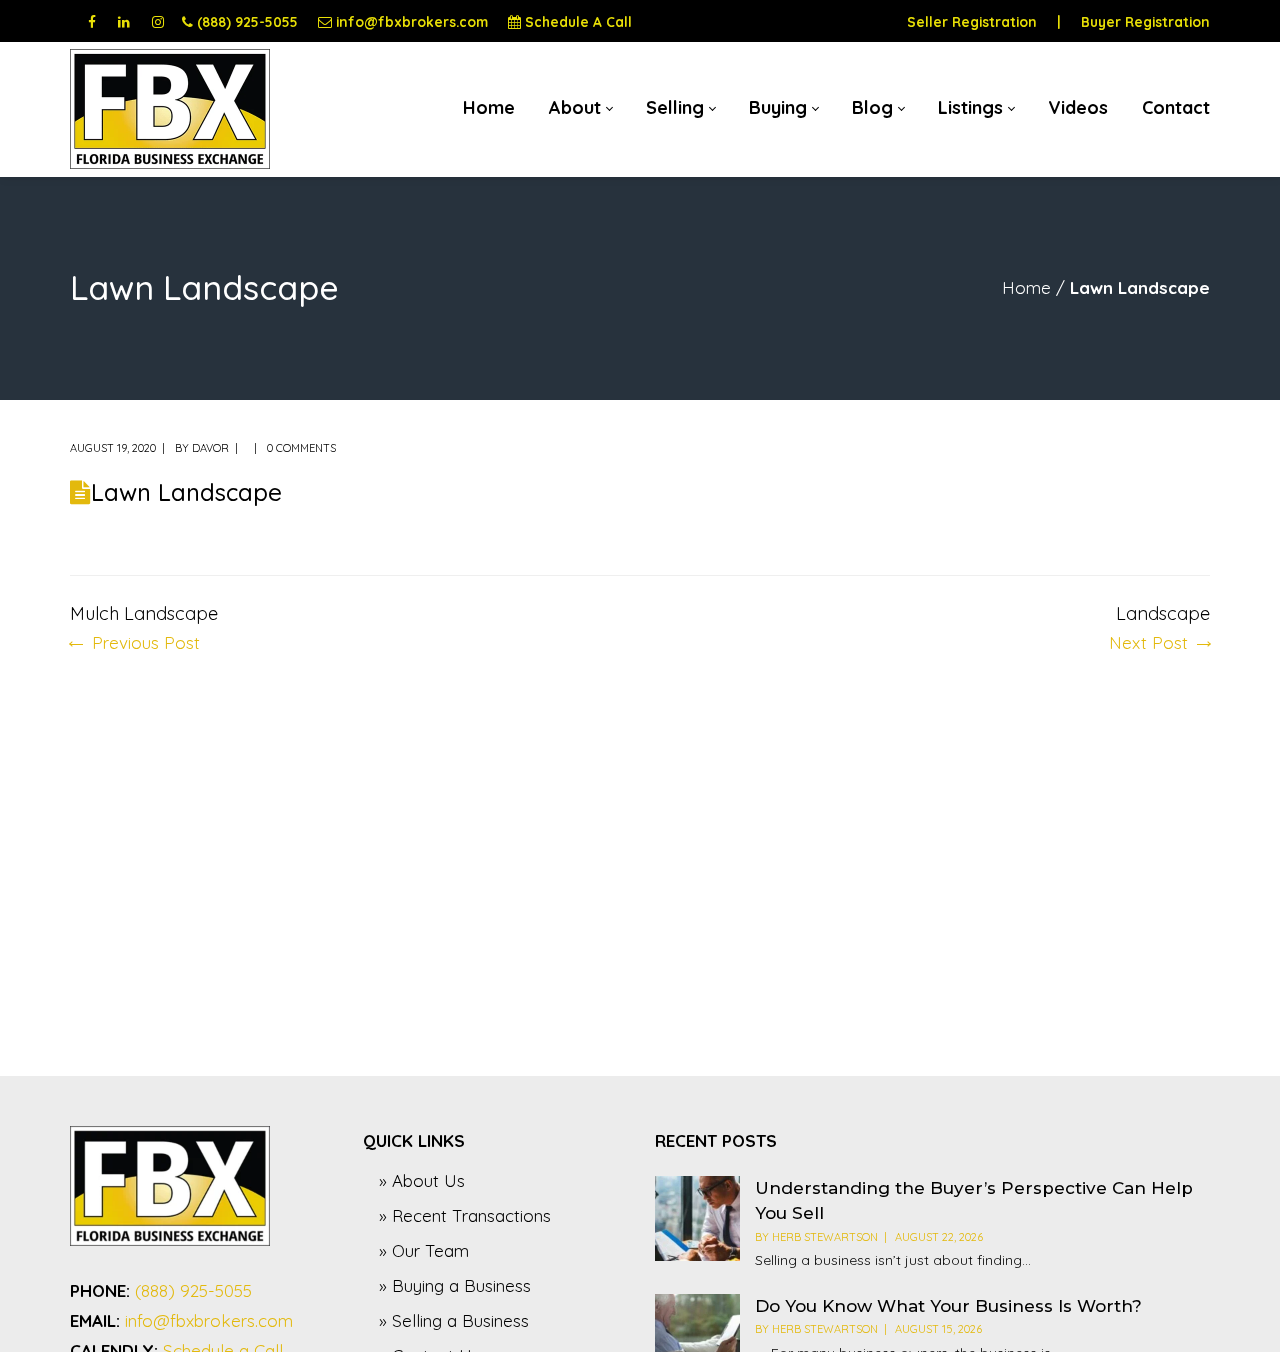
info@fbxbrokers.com (412, 21)
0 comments (301, 448)
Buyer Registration (1145, 21)
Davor (210, 448)
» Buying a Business (455, 1285)
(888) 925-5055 (247, 21)
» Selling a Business (454, 1320)
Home (1026, 287)
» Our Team (424, 1250)
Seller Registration (972, 21)
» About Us (422, 1180)
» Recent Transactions (465, 1215)
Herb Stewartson (825, 1237)
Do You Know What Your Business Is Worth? (948, 1306)
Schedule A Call (578, 21)
